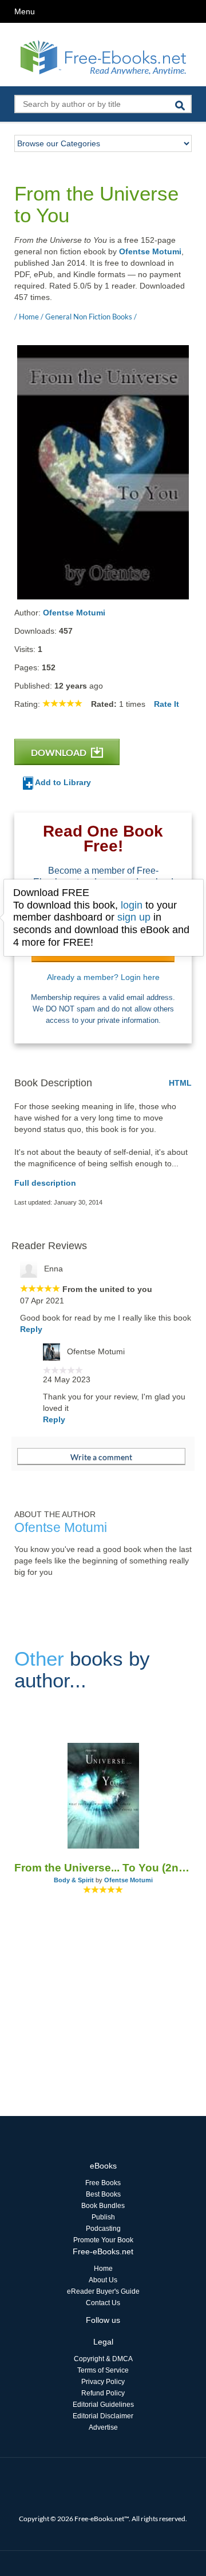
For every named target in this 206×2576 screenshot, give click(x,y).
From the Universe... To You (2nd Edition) (103, 1868)
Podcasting (103, 2229)
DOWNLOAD (60, 752)
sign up (134, 917)
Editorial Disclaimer (103, 2416)
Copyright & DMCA (103, 2359)
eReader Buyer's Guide (103, 2291)
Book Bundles (103, 2206)
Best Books (103, 2194)
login (132, 905)
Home (103, 2269)
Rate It (167, 704)
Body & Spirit (74, 1880)
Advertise (103, 2427)
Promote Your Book (103, 2240)
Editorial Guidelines (103, 2405)
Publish (103, 2217)
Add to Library (62, 782)
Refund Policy (103, 2393)
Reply (31, 1329)
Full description (45, 1183)
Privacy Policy (103, 2382)
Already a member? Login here (103, 977)
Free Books (103, 2183)
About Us (103, 2280)
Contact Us (103, 2303)
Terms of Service (103, 2370)
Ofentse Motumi (150, 251)
